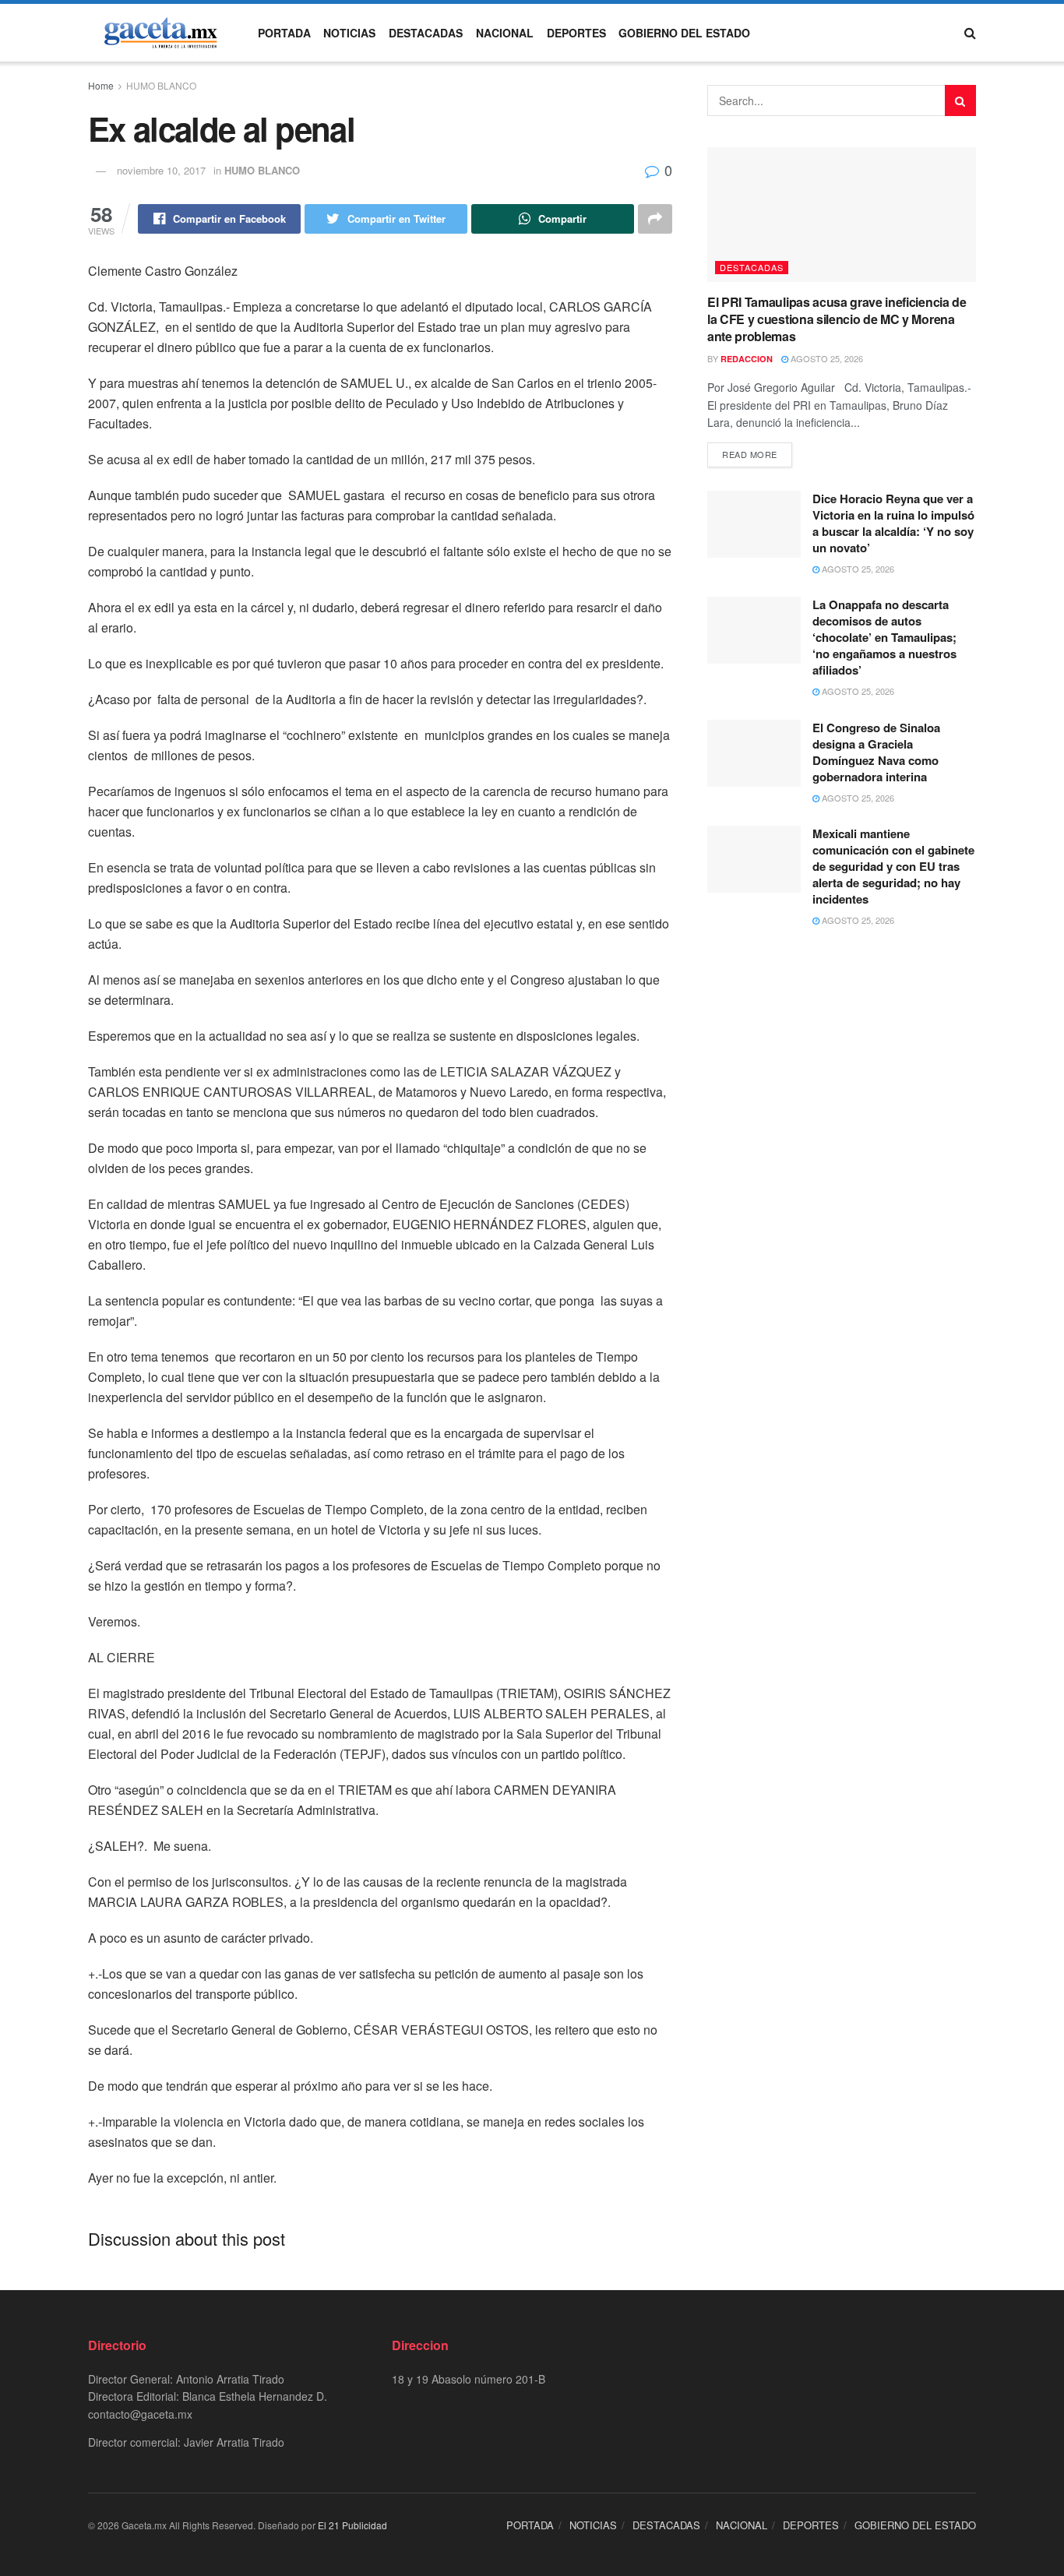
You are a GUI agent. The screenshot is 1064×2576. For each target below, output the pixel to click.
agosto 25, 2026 (826, 358)
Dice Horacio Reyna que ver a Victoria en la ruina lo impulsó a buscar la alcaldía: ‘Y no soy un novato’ (893, 523)
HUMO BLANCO (161, 85)
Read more (750, 454)
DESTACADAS (426, 33)
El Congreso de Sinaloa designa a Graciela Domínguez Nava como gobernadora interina (876, 752)
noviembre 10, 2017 (161, 170)
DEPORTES (576, 33)
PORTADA (284, 33)
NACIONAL (505, 33)
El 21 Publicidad (352, 2525)
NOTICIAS (349, 33)
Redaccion (747, 359)
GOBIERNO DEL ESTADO (684, 33)
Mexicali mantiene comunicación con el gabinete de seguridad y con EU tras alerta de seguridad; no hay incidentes (893, 866)
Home (101, 85)
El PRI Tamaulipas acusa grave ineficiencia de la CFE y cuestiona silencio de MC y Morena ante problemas (837, 319)
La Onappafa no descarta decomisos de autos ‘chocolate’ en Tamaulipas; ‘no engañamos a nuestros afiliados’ (884, 637)
